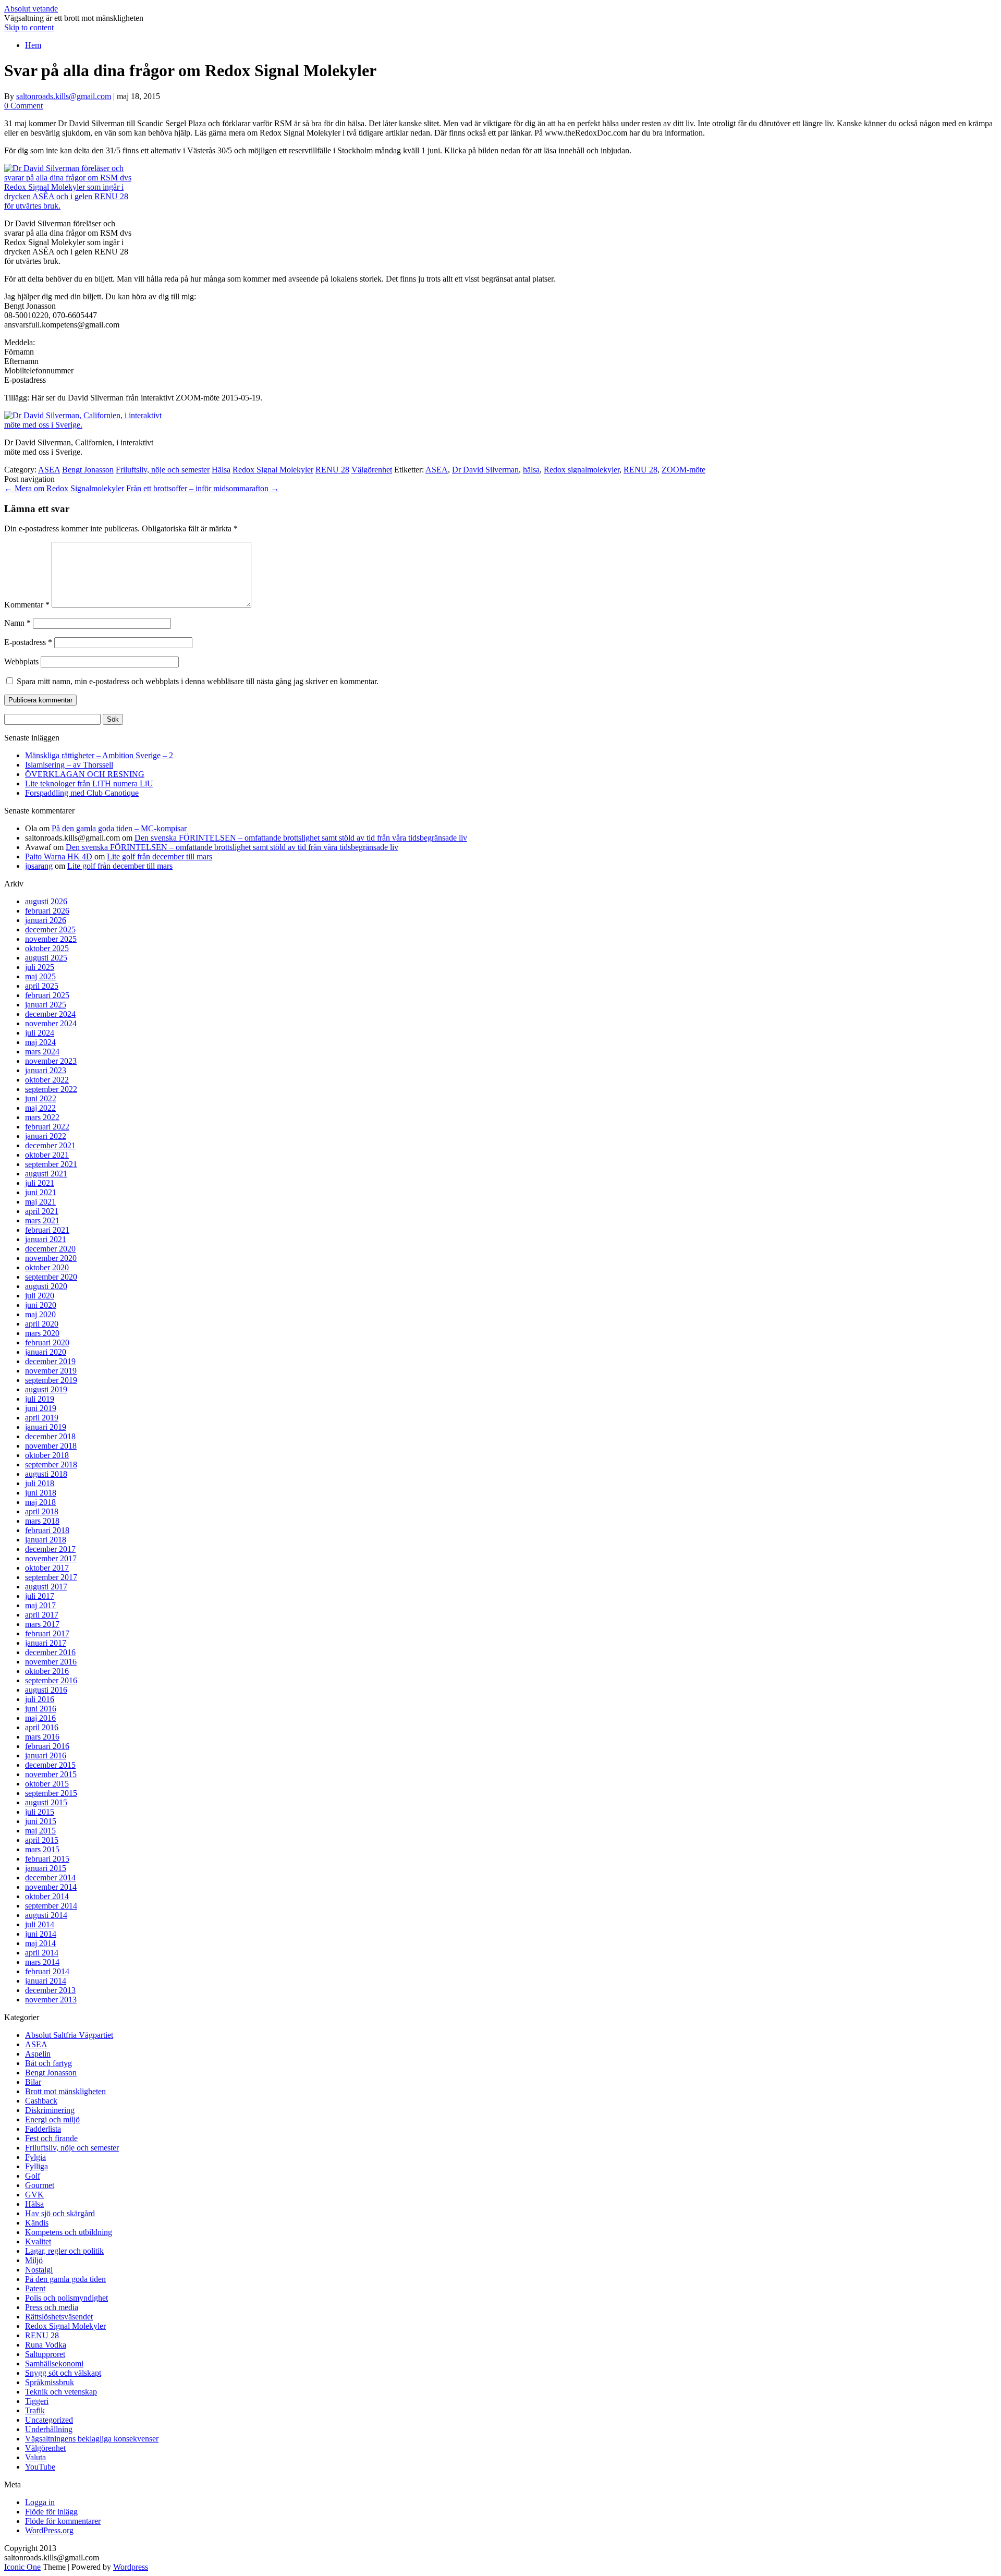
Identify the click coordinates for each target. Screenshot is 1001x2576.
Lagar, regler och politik (64, 2251)
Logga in (40, 2502)
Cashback (41, 2101)
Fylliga (36, 2166)
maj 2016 (40, 1718)
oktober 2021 (47, 1155)
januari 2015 (46, 1868)
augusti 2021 (46, 1174)
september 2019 (51, 1380)
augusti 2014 (46, 1915)
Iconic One (22, 2567)
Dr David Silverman (485, 470)
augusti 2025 (46, 958)
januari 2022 (46, 1136)
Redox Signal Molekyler (273, 470)
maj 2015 (40, 1831)
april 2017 (42, 1615)
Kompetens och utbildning (69, 2232)
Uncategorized (49, 2420)
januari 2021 (46, 1239)
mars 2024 (42, 1052)
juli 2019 (40, 1399)
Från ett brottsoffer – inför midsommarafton (203, 488)
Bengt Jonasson (88, 470)
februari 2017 (47, 1633)
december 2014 (50, 1878)
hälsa (531, 470)
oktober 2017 (47, 1568)
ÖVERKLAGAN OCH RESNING (85, 774)
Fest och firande (51, 2138)
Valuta (35, 2457)
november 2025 (51, 939)
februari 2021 (47, 1230)
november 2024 (51, 1023)
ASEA (49, 470)
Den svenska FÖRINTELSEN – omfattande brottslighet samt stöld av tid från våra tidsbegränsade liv (301, 838)
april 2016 (42, 1727)
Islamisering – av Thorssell (69, 765)
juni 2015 (41, 1821)
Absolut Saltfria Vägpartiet (69, 2035)
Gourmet (40, 2185)
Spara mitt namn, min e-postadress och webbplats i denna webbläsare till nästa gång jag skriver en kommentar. (198, 681)
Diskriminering (50, 2110)
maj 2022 (40, 1108)
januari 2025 (46, 1005)
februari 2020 (47, 1342)
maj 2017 (40, 1605)
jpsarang (39, 866)
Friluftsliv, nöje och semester (163, 470)
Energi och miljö (52, 2119)
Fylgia (35, 2157)
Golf (33, 2176)
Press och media (52, 2307)
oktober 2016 (47, 1671)
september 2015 (51, 1793)
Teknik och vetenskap (61, 2392)
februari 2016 (47, 1746)
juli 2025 (40, 967)
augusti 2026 (46, 901)
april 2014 (42, 1953)
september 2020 (51, 1277)
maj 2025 (40, 976)
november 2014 (51, 1887)
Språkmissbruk (50, 2382)
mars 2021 (42, 1220)
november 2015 (51, 1774)
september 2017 (51, 1577)
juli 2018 (40, 1483)
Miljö (34, 2260)
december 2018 (50, 1436)
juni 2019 (41, 1408)
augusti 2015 (46, 1802)
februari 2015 (47, 1859)
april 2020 (42, 1324)
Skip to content (29, 27)
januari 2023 (46, 1070)
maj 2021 (40, 1202)
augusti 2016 (46, 1690)
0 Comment (23, 106)
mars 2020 (42, 1333)
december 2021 (50, 1145)
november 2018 (51, 1446)
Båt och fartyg (48, 2063)
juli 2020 (40, 1296)
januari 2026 (46, 920)
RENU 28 (332, 470)
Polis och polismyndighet (66, 2298)
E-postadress (28, 642)
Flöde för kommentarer (63, 2521)
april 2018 (42, 1511)
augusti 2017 (46, 1587)
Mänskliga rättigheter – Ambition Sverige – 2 (99, 755)
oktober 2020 (47, 1267)
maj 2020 (40, 1314)
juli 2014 (40, 1924)
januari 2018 (46, 1540)
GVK (34, 2195)
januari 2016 (46, 1755)
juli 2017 (40, 1596)
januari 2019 (46, 1427)
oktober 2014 (47, 1896)
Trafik (35, 2410)
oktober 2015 (47, 1784)
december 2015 (50, 1765)
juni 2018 (41, 1493)
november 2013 (51, 2000)
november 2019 (51, 1371)
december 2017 (50, 1549)
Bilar (33, 2082)
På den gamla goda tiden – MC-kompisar (119, 828)
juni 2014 (41, 1934)
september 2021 (51, 1164)
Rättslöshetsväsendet (59, 2317)
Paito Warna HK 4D (59, 856)
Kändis (37, 2223)
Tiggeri (37, 2401)
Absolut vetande (31, 9)
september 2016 (51, 1680)
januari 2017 (46, 1643)
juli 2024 (40, 1033)
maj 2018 (40, 1502)
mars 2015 (42, 1849)
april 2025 (42, 986)
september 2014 (51, 1906)
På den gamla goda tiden (65, 2279)
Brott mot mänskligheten (65, 2091)
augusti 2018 (46, 1474)
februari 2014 (47, 1971)
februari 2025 (47, 995)
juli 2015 (40, 1812)
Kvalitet (38, 2241)
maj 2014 (40, 1943)
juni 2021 (41, 1192)
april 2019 (42, 1418)
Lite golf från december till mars (160, 856)
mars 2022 (42, 1117)
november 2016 (51, 1662)
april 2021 (42, 1211)
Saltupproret (45, 2354)
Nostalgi (39, 2270)
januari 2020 (46, 1352)
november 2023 (51, 1061)
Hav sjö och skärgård (60, 2213)
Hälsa (221, 470)
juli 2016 (40, 1699)
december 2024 (50, 1014)
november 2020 (51, 1258)
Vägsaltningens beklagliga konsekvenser (92, 2439)
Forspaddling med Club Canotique (82, 793)
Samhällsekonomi (54, 2364)
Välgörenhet (372, 470)
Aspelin (38, 2054)
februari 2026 (47, 911)
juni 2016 (41, 1709)
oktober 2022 (47, 1080)
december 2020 (50, 1249)
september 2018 (51, 1465)
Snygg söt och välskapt (63, 2373)
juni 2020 (41, 1305)
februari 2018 (47, 1530)
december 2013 (50, 1990)
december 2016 (50, 1652)
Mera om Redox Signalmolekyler (64, 488)
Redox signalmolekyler (582, 470)
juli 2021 (40, 1183)
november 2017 (51, 1558)
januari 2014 (46, 1981)
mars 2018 (42, 1521)
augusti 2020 (46, 1286)
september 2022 (51, 1089)
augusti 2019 (46, 1389)
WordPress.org (49, 2530)
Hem (33, 45)
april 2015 (42, 1840)
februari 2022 (47, 1127)
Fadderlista (43, 2129)
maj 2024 (40, 1042)
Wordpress (131, 2567)
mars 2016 (42, 1737)
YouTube (40, 2467)
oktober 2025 (47, 948)
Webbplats (21, 661)
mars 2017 (42, 1624)
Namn (17, 623)
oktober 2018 (47, 1455)
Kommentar (27, 605)
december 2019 (50, 1361)
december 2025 (50, 929)
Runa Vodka (46, 2345)
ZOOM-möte (683, 470)
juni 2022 (41, 1098)
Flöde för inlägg (51, 2512)
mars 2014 (42, 1962)
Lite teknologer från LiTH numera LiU (89, 783)
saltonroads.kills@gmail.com (64, 96)
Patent (35, 2288)
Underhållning (49, 2429)
